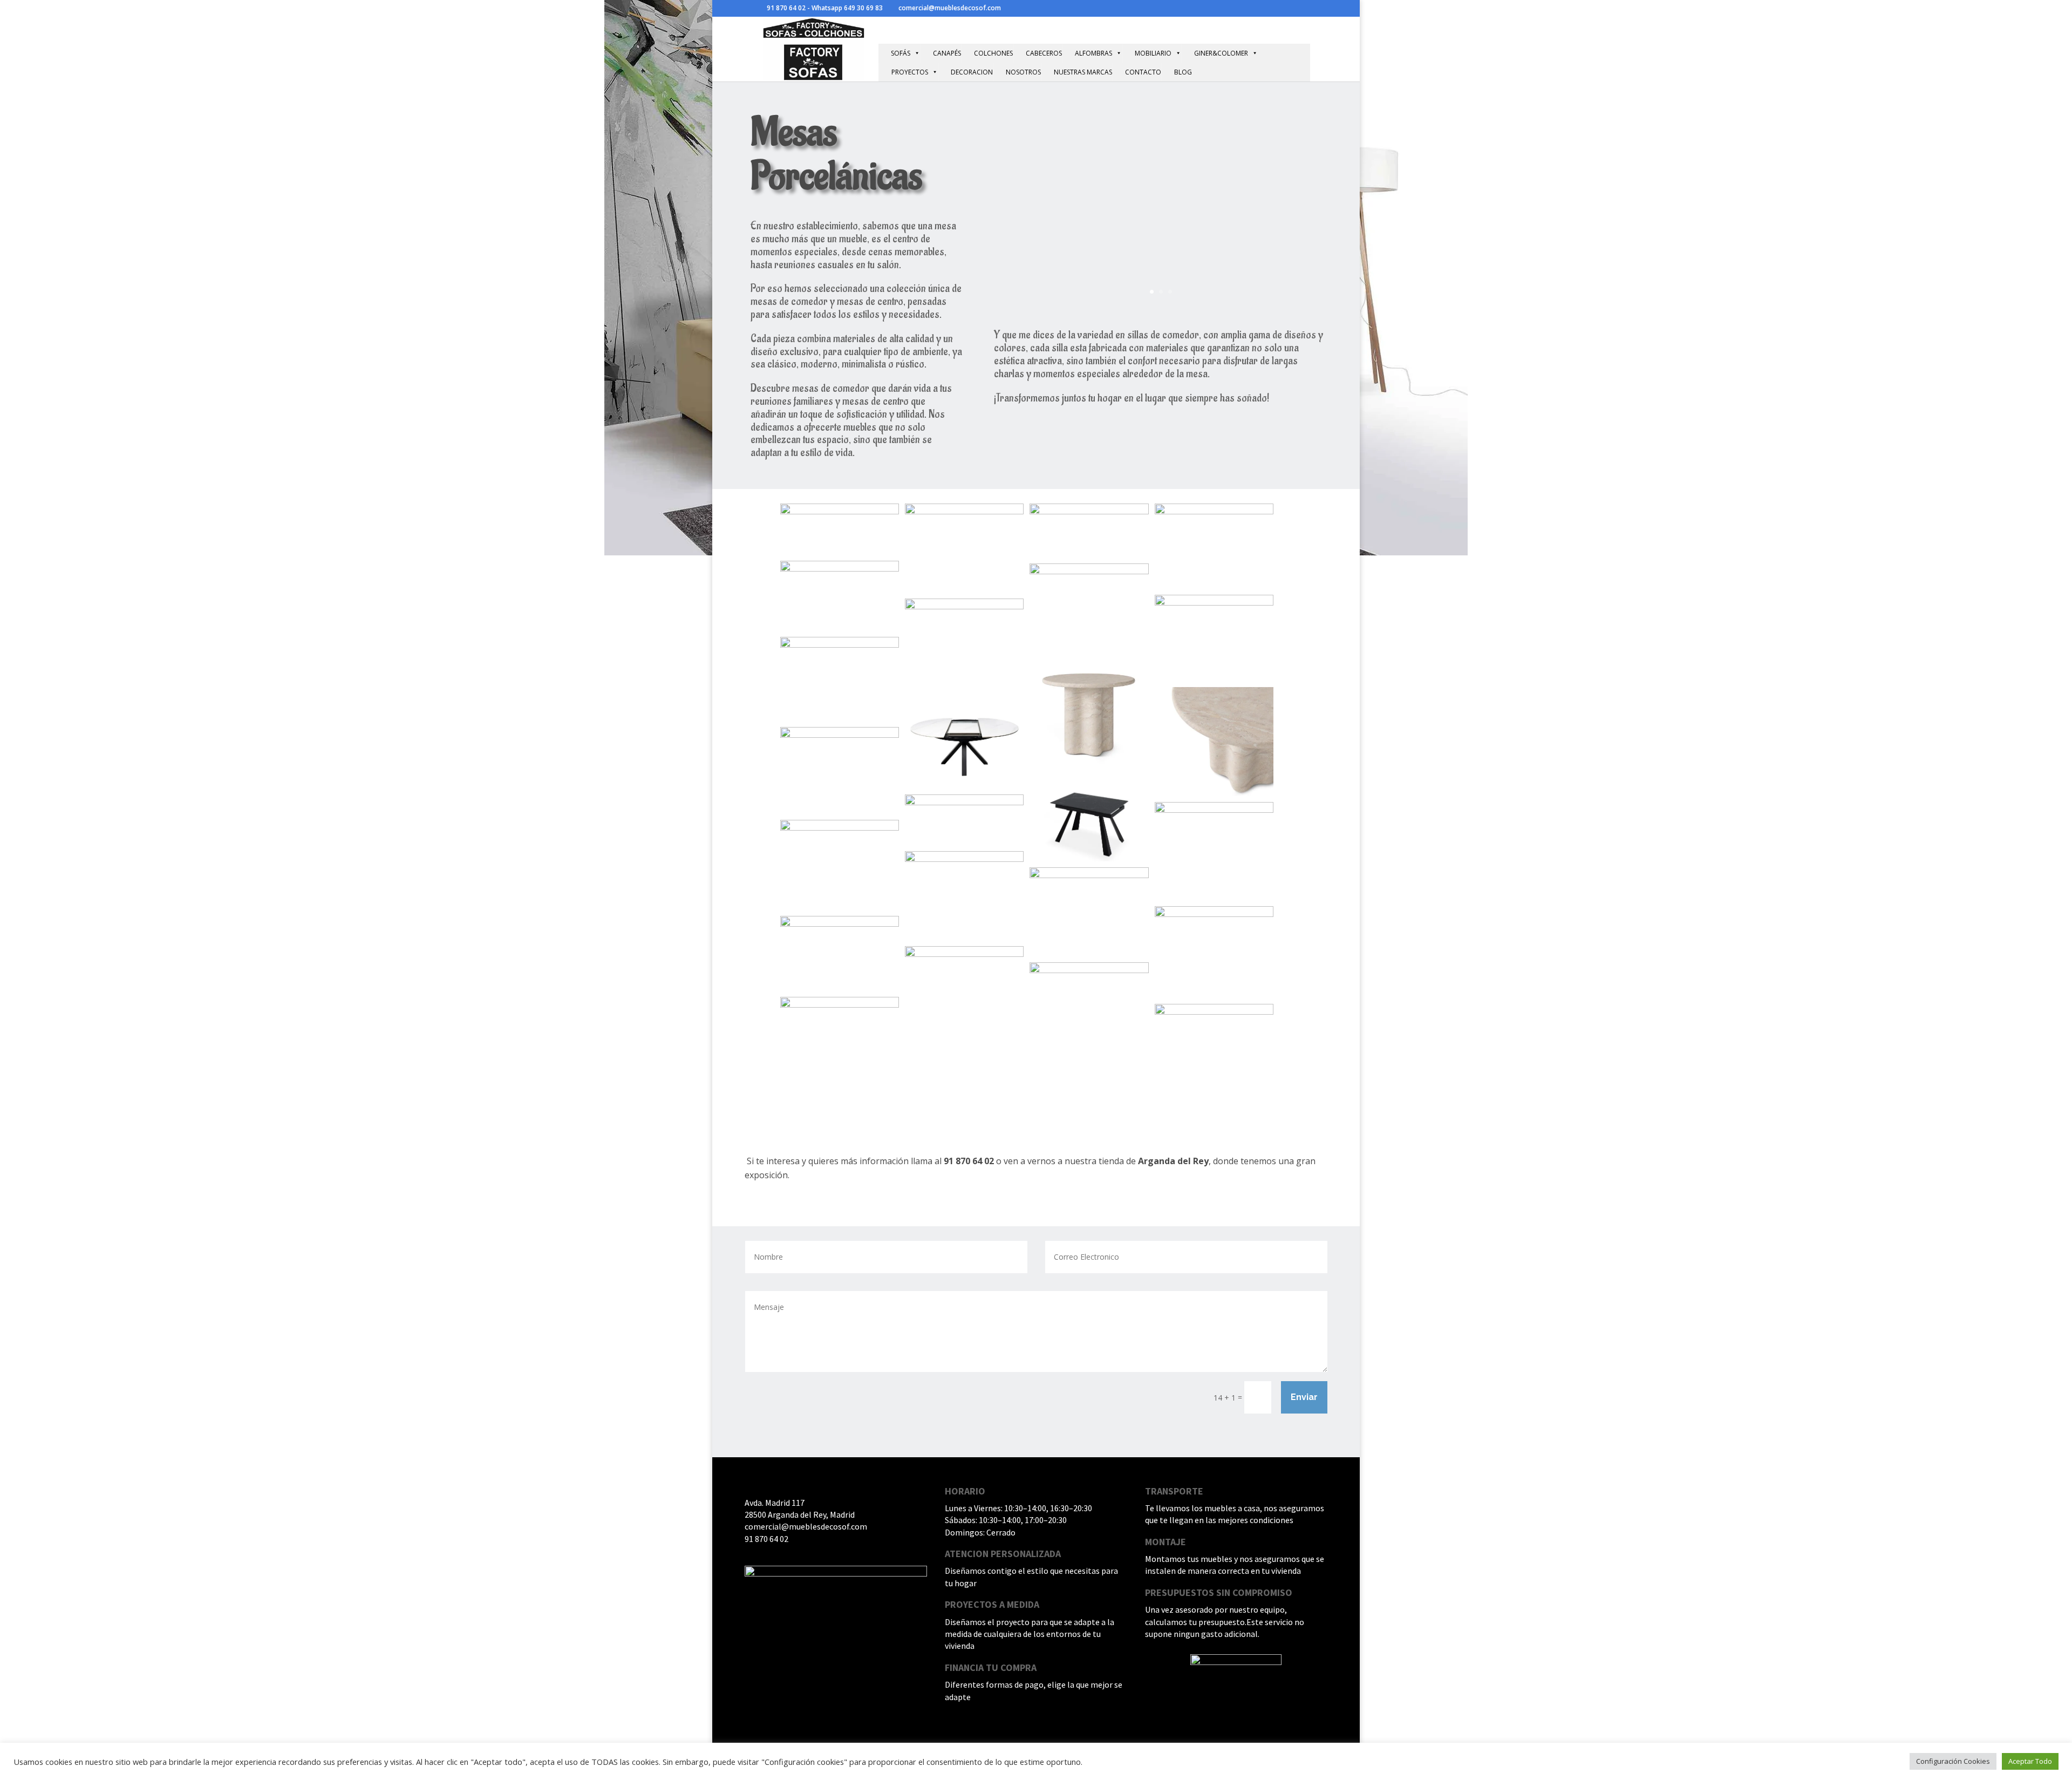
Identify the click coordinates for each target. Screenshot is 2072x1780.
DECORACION (972, 72)
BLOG (1183, 72)
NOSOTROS (1023, 72)
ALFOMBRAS (1093, 53)
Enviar (1304, 1397)
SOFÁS (901, 53)
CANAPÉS (947, 53)
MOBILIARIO (1153, 53)
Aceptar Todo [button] (2030, 1761)
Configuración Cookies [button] (1953, 1761)
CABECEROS (1044, 53)
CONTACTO (1143, 72)
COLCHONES (993, 53)
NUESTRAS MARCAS (1083, 72)
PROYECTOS (910, 72)
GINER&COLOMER (1221, 53)
